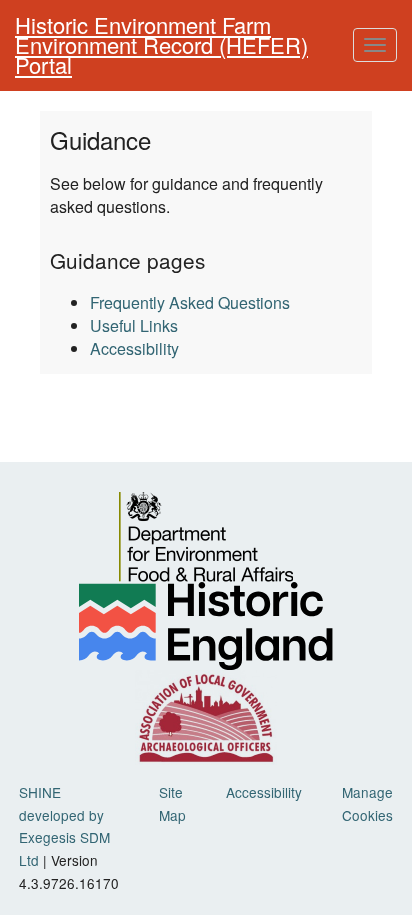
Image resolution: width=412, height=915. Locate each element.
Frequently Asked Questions (190, 302)
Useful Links (134, 325)
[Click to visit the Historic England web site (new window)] (205, 626)
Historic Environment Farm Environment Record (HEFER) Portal (161, 44)
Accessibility (134, 348)
